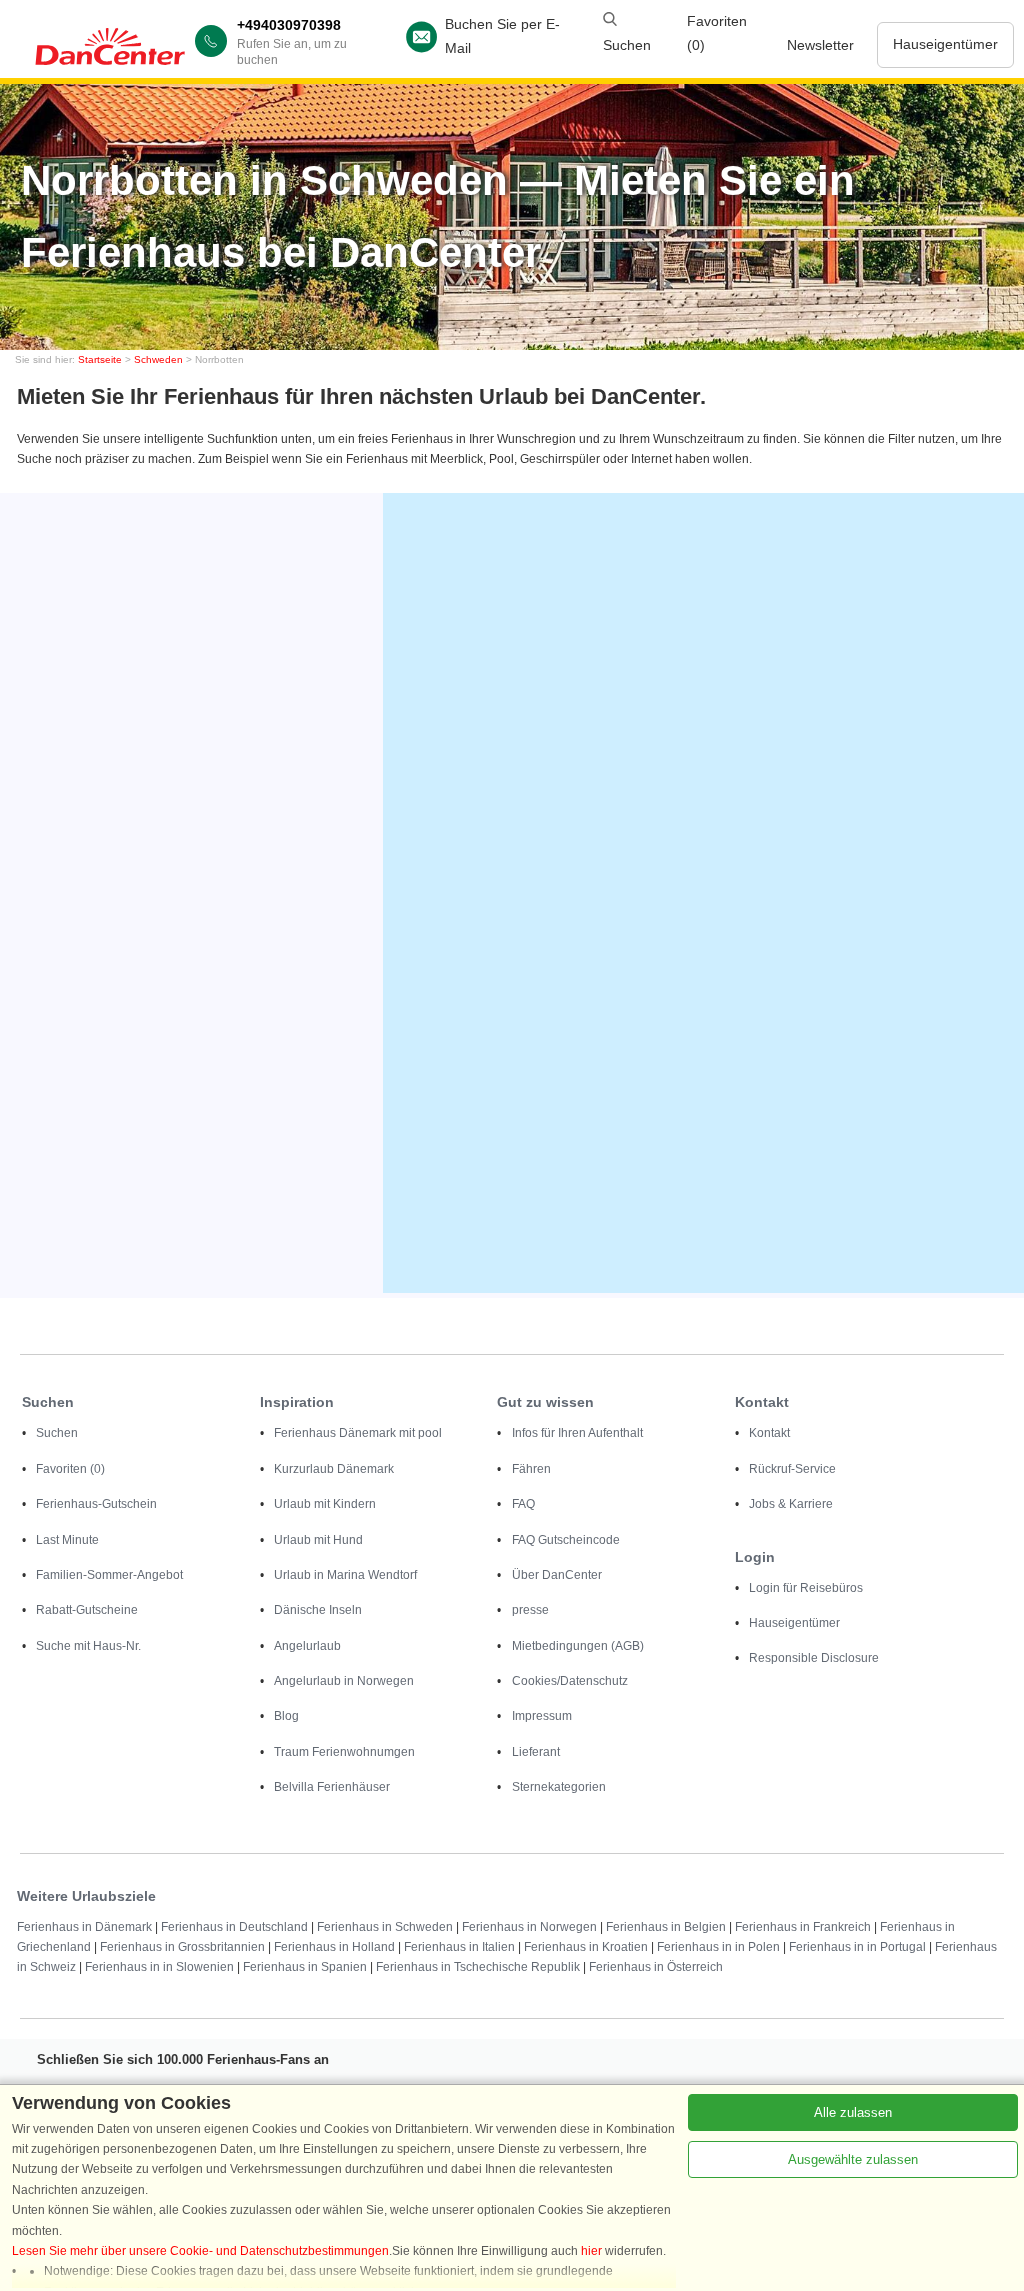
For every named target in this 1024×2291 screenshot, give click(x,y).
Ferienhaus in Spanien (305, 1967)
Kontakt (769, 1433)
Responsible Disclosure (814, 1658)
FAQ (523, 1504)
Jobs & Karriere (791, 1504)
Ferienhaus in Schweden (385, 1927)
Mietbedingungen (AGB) (578, 1646)
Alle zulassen (853, 2112)
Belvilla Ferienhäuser (332, 1787)
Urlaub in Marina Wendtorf (345, 1575)
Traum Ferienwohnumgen (344, 1752)
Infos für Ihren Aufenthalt (577, 1433)
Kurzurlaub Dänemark (334, 1469)
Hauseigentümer (945, 44)
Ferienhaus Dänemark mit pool (358, 1433)
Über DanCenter (557, 1575)
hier (591, 2251)
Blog (286, 1716)
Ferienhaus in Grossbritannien (182, 1947)
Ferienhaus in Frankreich (803, 1927)
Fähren (531, 1469)
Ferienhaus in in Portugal (857, 1947)
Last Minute (67, 1540)
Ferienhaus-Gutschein (96, 1504)
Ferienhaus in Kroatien (586, 1947)
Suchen (57, 1433)
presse (530, 1610)
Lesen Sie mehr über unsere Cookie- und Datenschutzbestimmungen (200, 2251)
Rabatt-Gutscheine (87, 1610)
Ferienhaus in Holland (334, 1947)
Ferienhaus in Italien (459, 1947)
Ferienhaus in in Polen (718, 1947)
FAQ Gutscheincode (566, 1540)
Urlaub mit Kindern (325, 1504)
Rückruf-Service (792, 1469)
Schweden (158, 359)
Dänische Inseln (318, 1610)
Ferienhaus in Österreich (656, 1967)
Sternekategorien (559, 1787)
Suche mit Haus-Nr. (88, 1646)
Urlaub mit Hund (318, 1540)
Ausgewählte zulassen (853, 2159)
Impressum (542, 1716)
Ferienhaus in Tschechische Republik (478, 1967)
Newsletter (820, 45)
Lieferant (536, 1752)
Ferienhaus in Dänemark (84, 1927)
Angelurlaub (307, 1646)
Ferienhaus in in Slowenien (159, 1967)
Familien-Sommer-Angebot (109, 1575)
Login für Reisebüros (806, 1588)
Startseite (100, 359)
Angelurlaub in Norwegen (344, 1681)
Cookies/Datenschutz (570, 1681)
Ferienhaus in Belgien (666, 1927)
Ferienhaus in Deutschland (234, 1927)
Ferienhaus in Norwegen (529, 1927)
